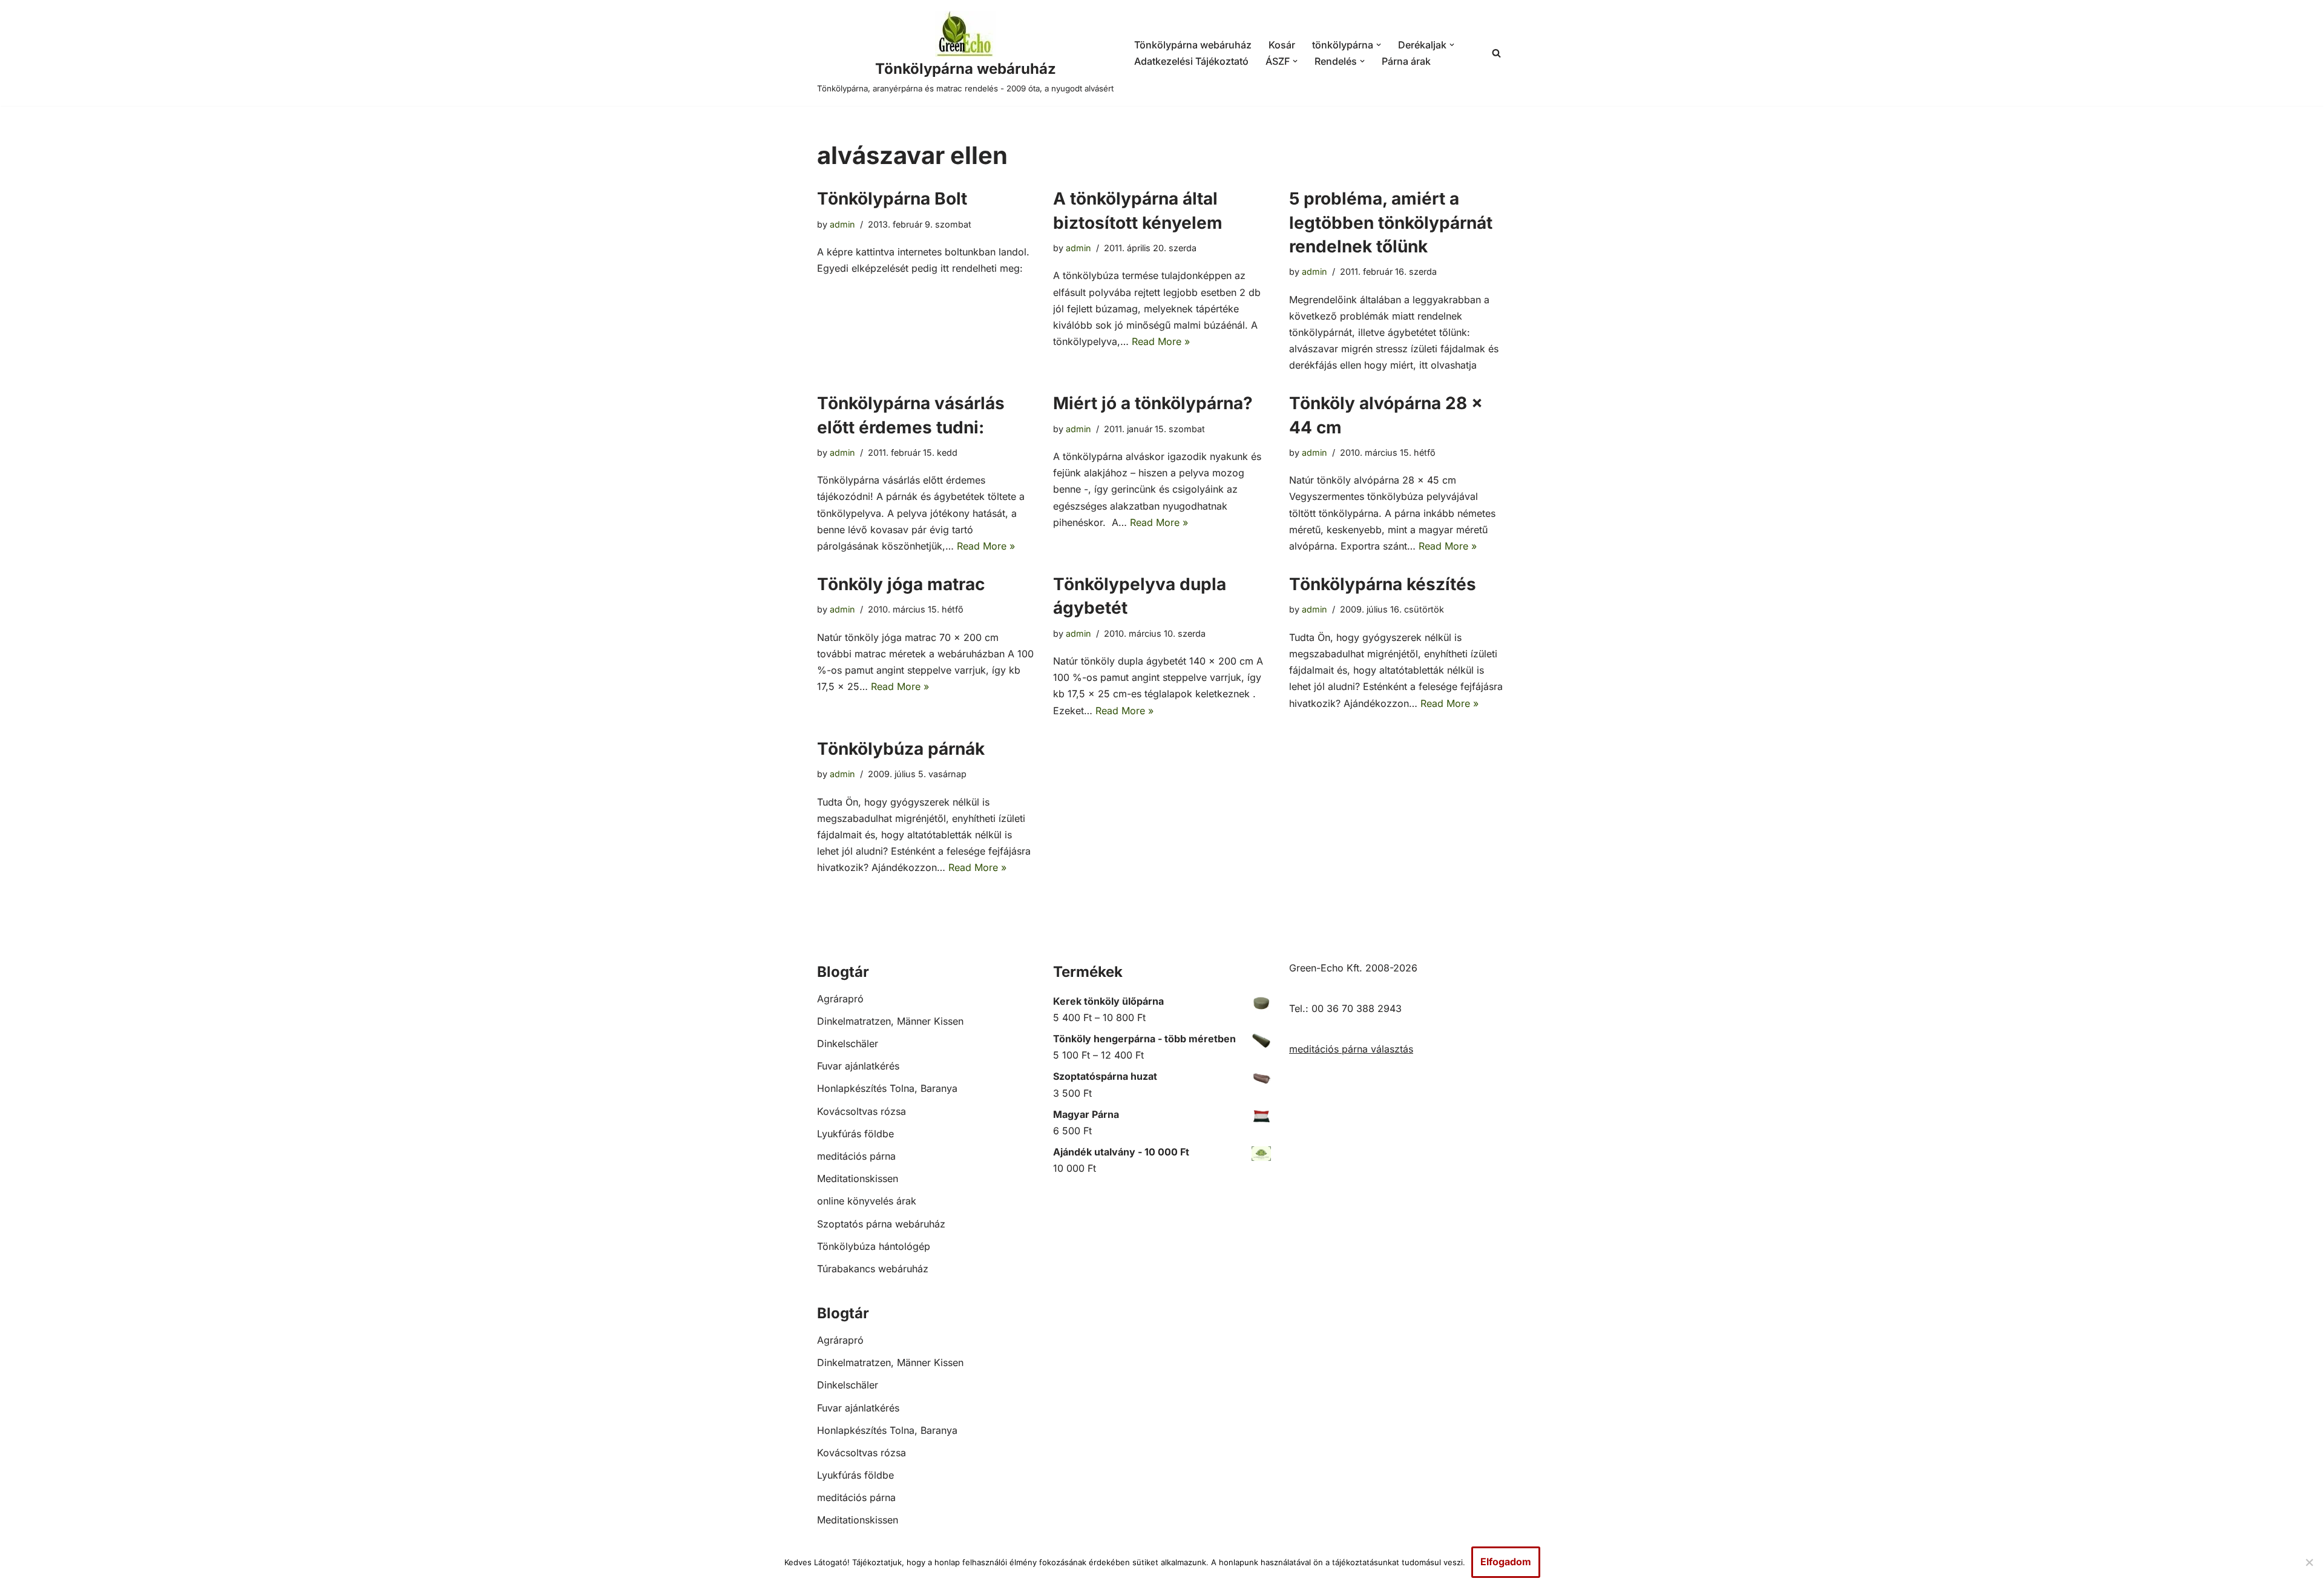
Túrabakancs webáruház (873, 1269)
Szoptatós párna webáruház (881, 1224)
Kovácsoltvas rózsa (862, 1111)
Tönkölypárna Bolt (892, 199)
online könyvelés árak (867, 1201)
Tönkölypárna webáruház (1193, 45)
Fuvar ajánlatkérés (858, 1066)
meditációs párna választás (1351, 1049)
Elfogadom (1506, 1562)
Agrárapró (840, 999)
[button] (1379, 45)
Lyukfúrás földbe (855, 1134)
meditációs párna (856, 1156)
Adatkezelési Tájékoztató (1191, 61)
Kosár (1282, 45)
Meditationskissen (858, 1178)
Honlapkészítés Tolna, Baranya (887, 1088)
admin (842, 224)
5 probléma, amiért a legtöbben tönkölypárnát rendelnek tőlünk (1391, 222)
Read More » (1161, 341)
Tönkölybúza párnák (901, 749)
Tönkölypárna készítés (1383, 584)
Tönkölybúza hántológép (874, 1246)
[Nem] (2309, 1562)
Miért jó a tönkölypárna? (1153, 403)
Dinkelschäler (848, 1043)
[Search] (1496, 53)
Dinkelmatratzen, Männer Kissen (890, 1021)
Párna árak (1406, 61)
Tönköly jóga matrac (901, 584)
